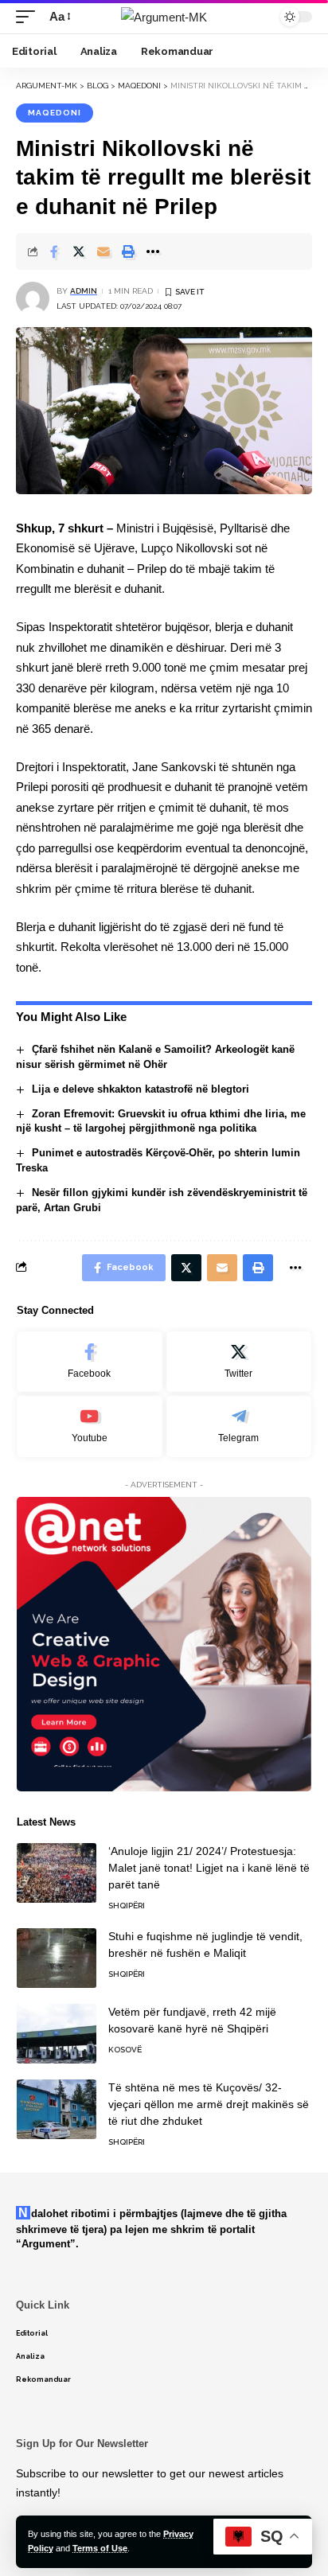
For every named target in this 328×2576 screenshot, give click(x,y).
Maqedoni (55, 113)
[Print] (128, 251)
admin (84, 291)
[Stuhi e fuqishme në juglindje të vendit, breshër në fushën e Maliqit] (57, 1958)
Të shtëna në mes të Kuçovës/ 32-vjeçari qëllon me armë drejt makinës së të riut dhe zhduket (209, 2104)
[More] (153, 251)
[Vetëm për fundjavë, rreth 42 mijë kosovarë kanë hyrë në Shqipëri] (57, 2034)
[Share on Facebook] (54, 251)
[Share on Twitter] (79, 251)
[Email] (103, 251)
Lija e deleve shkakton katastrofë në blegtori (141, 1089)
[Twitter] (239, 1362)
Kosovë (125, 2050)
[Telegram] (239, 1426)
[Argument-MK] (164, 17)
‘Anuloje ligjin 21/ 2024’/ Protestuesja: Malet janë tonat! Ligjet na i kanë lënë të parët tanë (209, 1868)
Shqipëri (127, 1906)
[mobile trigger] (29, 17)
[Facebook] (90, 1362)
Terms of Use (100, 2548)
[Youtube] (90, 1426)
